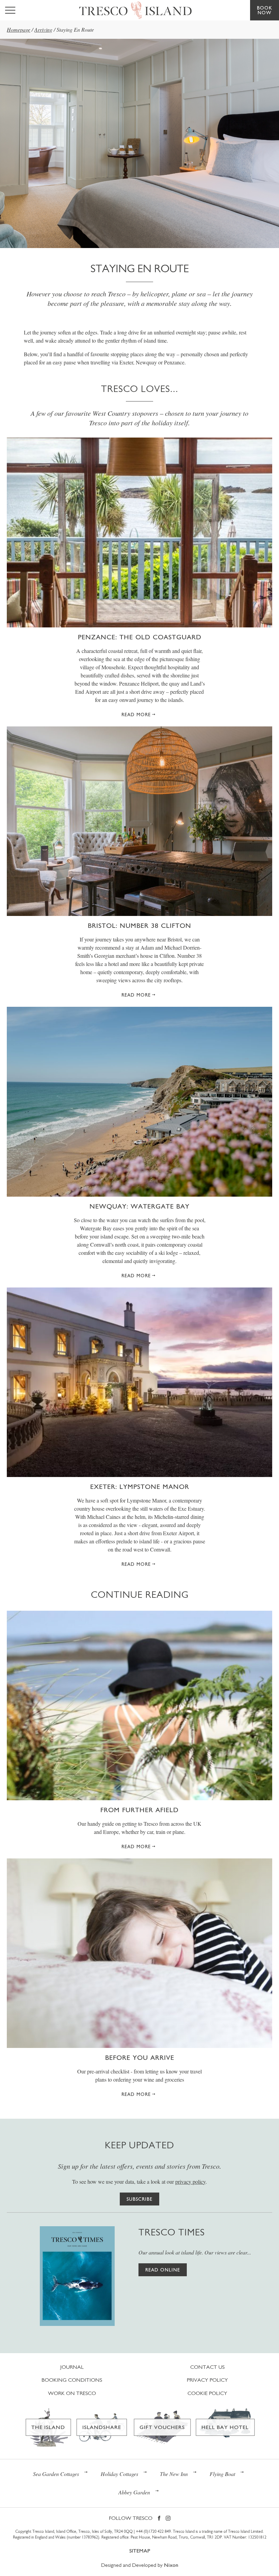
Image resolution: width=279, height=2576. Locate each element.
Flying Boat (222, 2474)
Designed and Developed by (140, 2565)
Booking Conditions (72, 2380)
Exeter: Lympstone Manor (140, 1487)
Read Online (163, 2270)
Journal (72, 2367)
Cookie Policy (207, 2393)
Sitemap (140, 2551)
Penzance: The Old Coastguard (140, 637)
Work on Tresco (72, 2393)
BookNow (265, 10)
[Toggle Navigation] (10, 10)
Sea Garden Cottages (56, 2474)
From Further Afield (139, 1810)
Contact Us (207, 2367)
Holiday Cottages (119, 2474)
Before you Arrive (140, 2057)
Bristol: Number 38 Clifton (139, 925)
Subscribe (139, 2199)
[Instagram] (168, 2519)
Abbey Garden (134, 2492)
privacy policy (190, 2181)
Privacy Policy (207, 2380)
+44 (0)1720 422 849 (153, 2531)
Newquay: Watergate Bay (139, 1206)
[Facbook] (159, 2519)
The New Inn (174, 2474)
